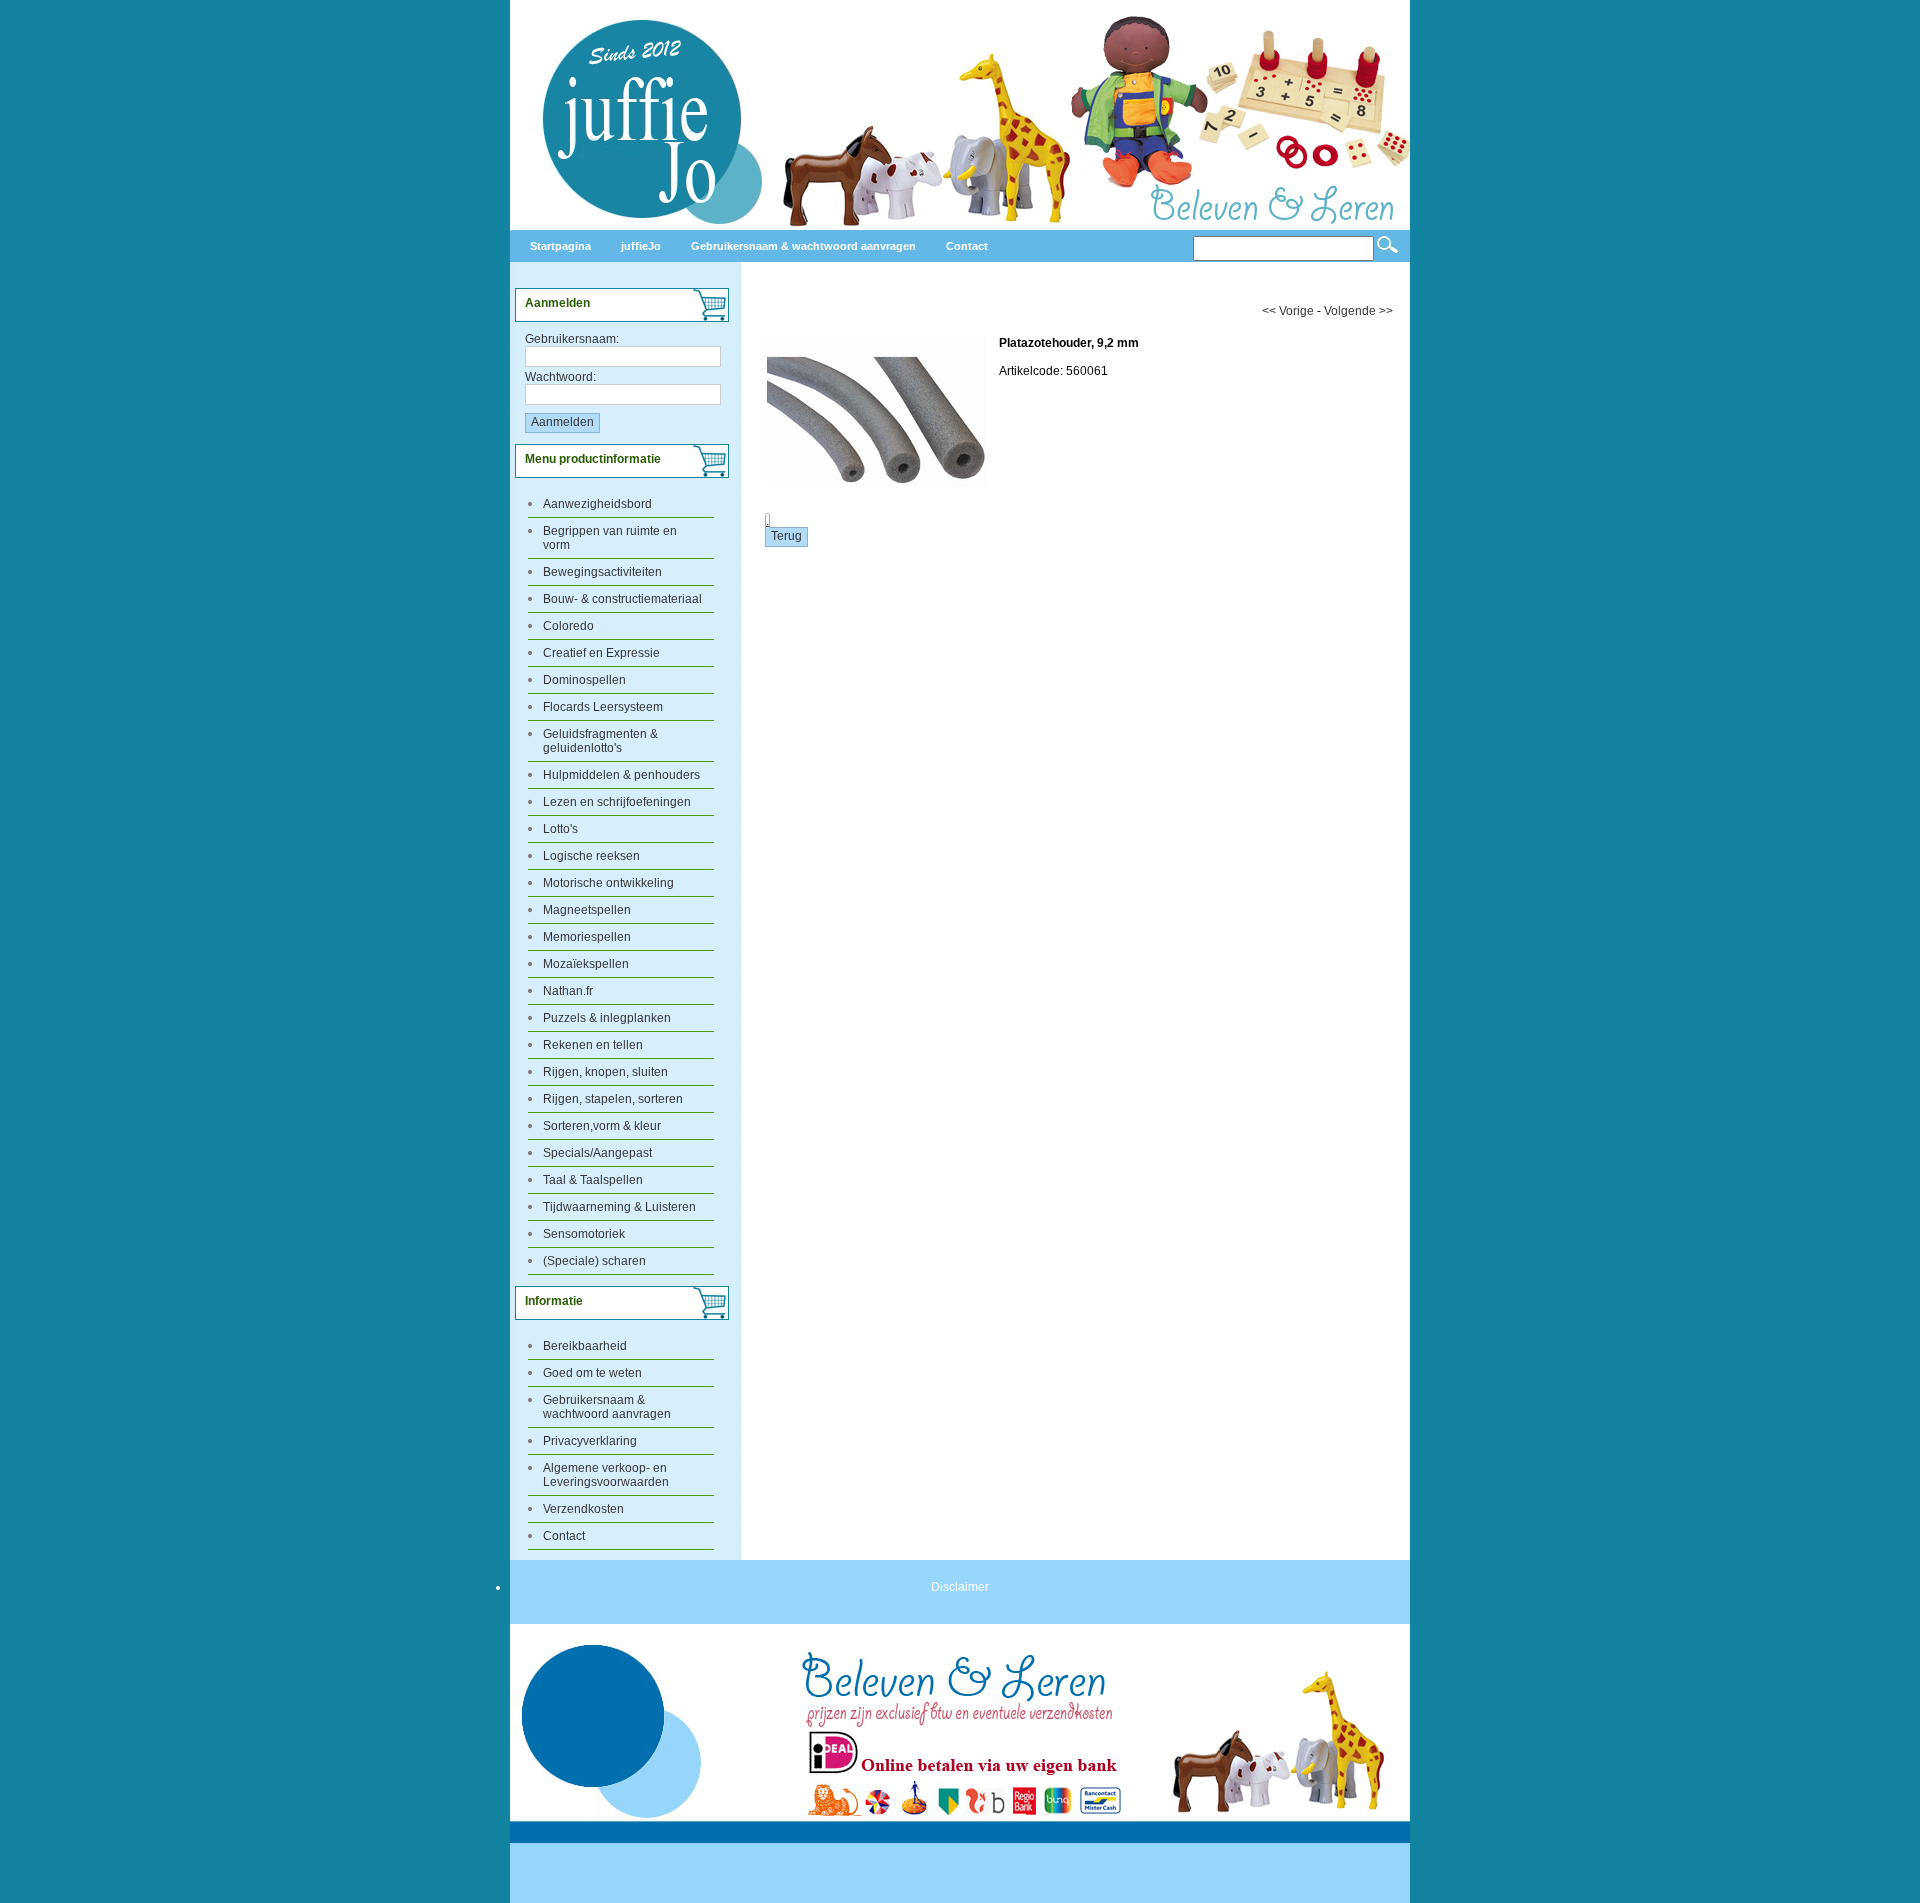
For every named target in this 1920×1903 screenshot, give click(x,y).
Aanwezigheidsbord (597, 504)
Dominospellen (584, 680)
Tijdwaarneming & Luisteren (619, 1207)
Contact (564, 1536)
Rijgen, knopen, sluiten (605, 1072)
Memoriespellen (587, 937)
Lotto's (560, 829)
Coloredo (568, 626)
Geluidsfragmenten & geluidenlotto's (600, 741)
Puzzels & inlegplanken (607, 1018)
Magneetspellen (587, 910)
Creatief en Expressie (601, 653)
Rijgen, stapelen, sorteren (613, 1099)
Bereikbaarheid (585, 1346)
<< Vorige (1288, 311)
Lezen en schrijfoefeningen (617, 802)
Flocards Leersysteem (603, 707)
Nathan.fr (568, 991)
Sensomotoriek (584, 1234)
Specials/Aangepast (597, 1153)
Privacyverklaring (590, 1441)
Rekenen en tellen (593, 1045)
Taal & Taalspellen (593, 1180)
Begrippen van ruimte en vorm (610, 538)
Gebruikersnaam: (572, 339)
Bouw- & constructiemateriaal (622, 599)
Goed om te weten (592, 1373)
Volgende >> (1358, 311)
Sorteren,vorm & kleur (602, 1126)
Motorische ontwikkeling (608, 883)
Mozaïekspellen (586, 964)
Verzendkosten (583, 1509)
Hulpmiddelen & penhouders (621, 775)
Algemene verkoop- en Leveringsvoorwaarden (606, 1475)
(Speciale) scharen (594, 1261)
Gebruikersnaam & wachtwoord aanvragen (607, 1407)
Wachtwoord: (560, 377)
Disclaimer (960, 1587)
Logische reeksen (591, 856)
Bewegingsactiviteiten (602, 572)
